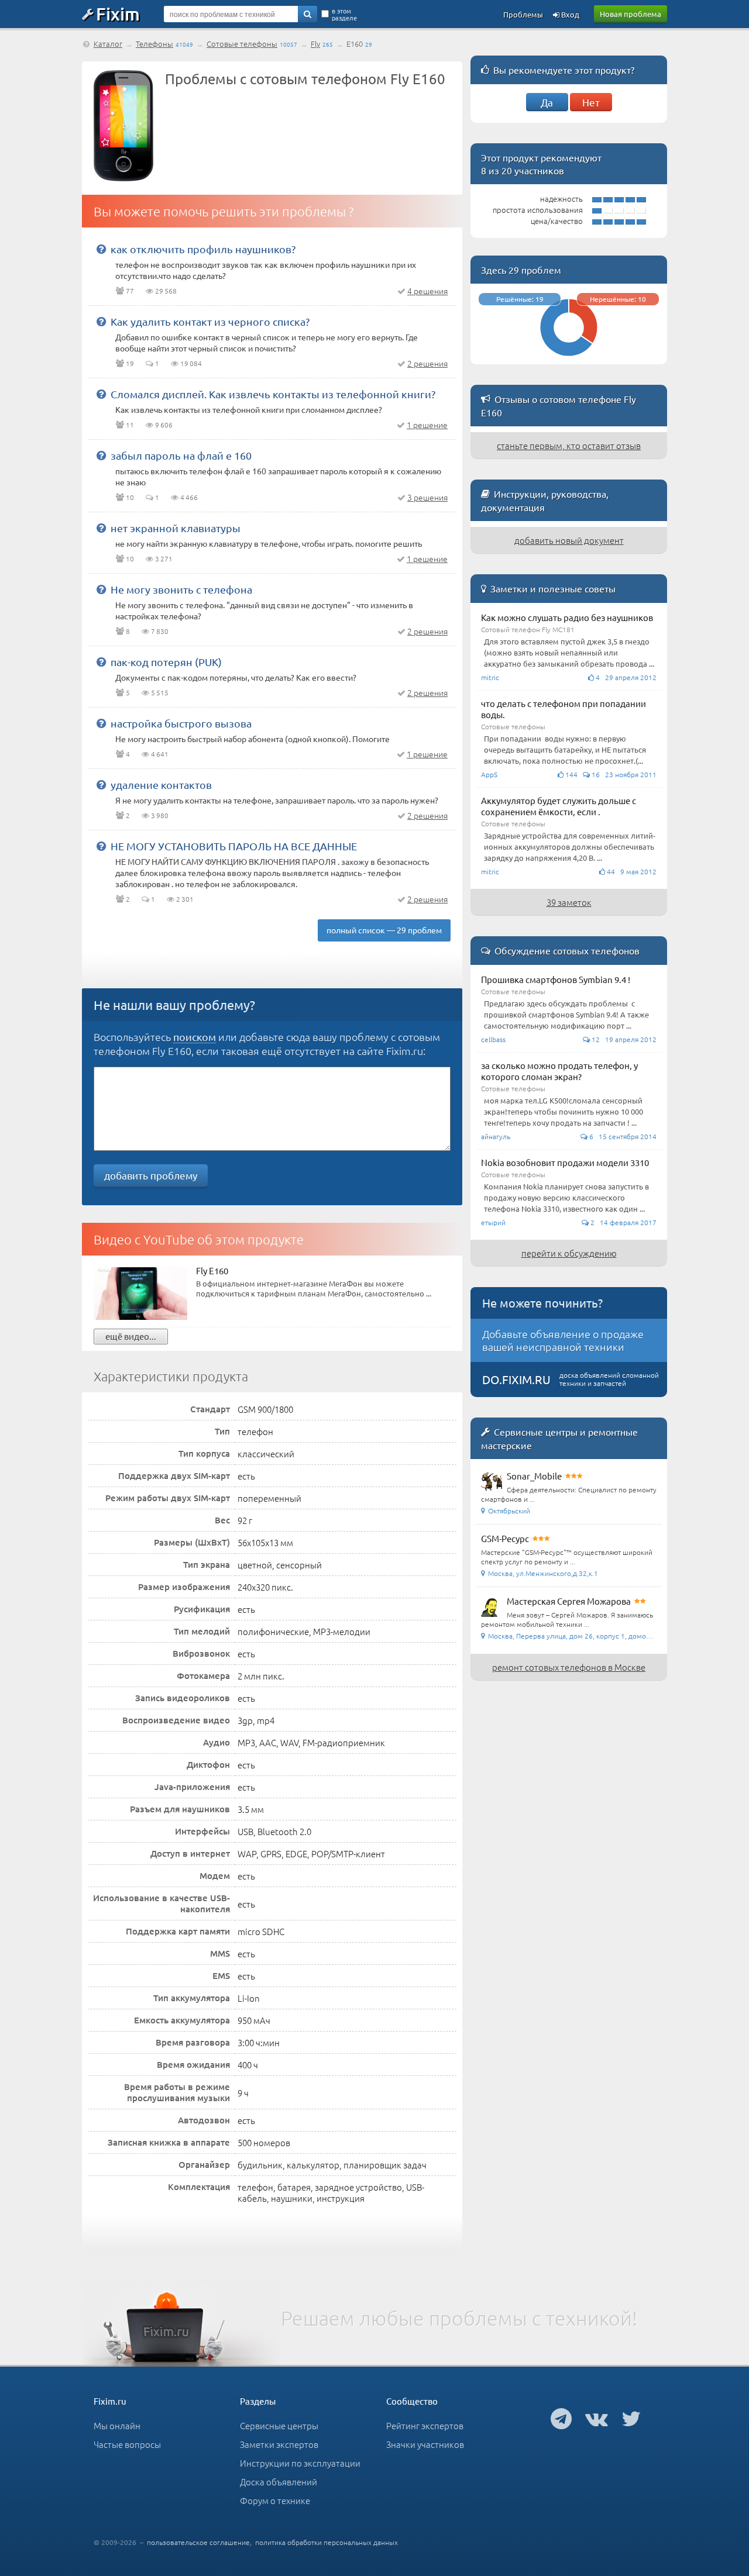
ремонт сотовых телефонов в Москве (569, 1667)
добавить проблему (151, 1175)
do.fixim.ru (516, 1379)
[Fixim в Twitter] (631, 2418)
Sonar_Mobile (534, 1476)
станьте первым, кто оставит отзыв (569, 445)
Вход (569, 14)
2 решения (427, 363)
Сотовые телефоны (242, 44)
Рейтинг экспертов (425, 2425)
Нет (591, 102)
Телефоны (154, 44)
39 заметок (569, 902)
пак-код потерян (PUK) (166, 662)
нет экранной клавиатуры (176, 528)
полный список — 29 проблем (384, 930)
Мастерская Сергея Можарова (569, 1601)
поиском (195, 1037)
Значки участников (425, 2444)
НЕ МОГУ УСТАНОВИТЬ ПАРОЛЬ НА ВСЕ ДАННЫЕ (234, 846)
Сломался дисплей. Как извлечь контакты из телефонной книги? (273, 394)
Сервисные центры (279, 2425)
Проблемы (523, 14)
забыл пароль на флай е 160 (181, 455)
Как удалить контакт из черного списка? (210, 321)
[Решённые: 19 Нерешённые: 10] (569, 359)
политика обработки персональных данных (327, 2542)
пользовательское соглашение (198, 2542)
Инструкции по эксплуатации (300, 2463)
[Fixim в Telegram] (561, 2418)
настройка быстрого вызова (181, 723)
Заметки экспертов (279, 2444)
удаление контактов (161, 784)
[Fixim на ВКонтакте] (597, 2418)
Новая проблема (631, 14)
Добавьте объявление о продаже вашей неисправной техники (563, 1340)
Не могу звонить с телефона (181, 589)
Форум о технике (275, 2500)
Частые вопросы (127, 2444)
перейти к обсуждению (569, 1253)
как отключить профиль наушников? (203, 249)
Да (547, 102)
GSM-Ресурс (505, 1538)
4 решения (427, 291)
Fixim (118, 13)
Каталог (108, 44)
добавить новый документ (569, 540)
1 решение (427, 425)
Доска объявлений (279, 2482)
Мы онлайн (117, 2425)
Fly (315, 44)
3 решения (427, 497)
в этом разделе (344, 14)
